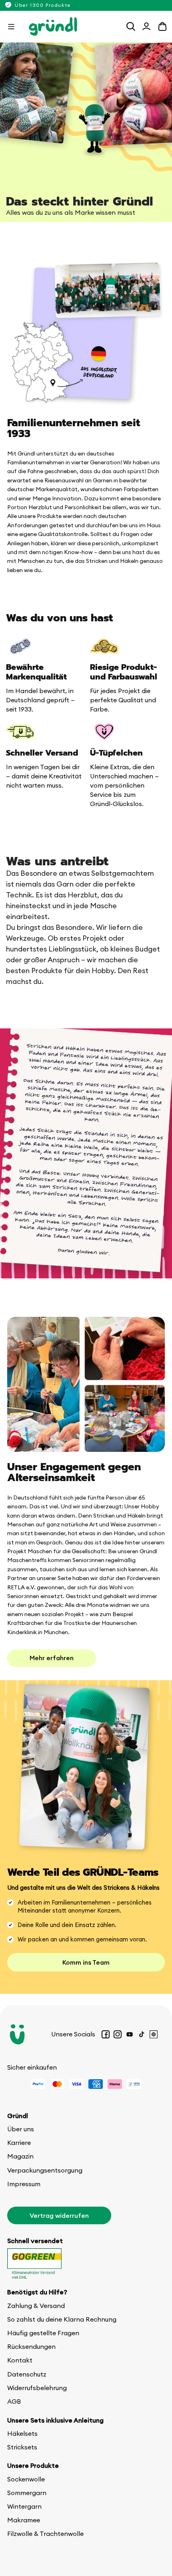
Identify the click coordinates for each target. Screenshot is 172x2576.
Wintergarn (24, 2506)
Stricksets (22, 2447)
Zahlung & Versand (36, 2306)
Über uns (21, 2129)
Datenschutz (27, 2374)
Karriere (19, 2143)
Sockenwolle (26, 2479)
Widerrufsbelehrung (37, 2388)
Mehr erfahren (52, 1658)
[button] (11, 26)
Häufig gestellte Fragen (43, 2333)
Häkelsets (22, 2433)
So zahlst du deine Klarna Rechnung (62, 2319)
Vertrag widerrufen (59, 2215)
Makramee (24, 2520)
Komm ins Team (86, 1962)
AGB (14, 2401)
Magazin (20, 2156)
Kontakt (20, 2360)
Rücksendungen (31, 2346)
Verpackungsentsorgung (45, 2170)
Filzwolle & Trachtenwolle (45, 2534)
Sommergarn (27, 2493)
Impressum (24, 2184)
